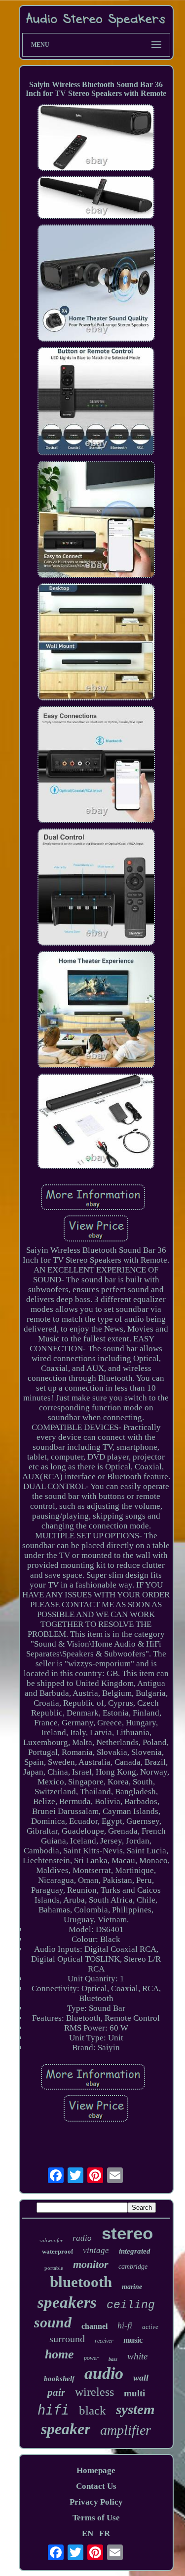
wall (141, 2378)
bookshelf (59, 2379)
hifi (53, 2410)
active (150, 2327)
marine (132, 2287)
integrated (135, 2251)
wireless (94, 2392)
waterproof (57, 2251)
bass (113, 2359)
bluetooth (81, 2282)
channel (94, 2326)
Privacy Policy (96, 2502)
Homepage (96, 2470)
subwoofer (51, 2240)
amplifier (126, 2430)
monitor (91, 2264)
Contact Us (96, 2486)
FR (105, 2533)
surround (67, 2339)
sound (53, 2322)
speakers (67, 2302)
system (135, 2409)
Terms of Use (96, 2518)
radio (82, 2238)
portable (54, 2268)
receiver (104, 2341)
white (137, 2356)
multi (134, 2393)
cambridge (133, 2267)
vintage (96, 2250)
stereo (127, 2233)
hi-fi (125, 2325)
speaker (66, 2429)
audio (104, 2373)
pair (56, 2392)
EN (88, 2533)
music (133, 2340)
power (91, 2358)
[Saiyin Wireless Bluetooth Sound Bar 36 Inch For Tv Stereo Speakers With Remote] (96, 139)
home (59, 2354)
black (92, 2410)
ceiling (131, 2305)
